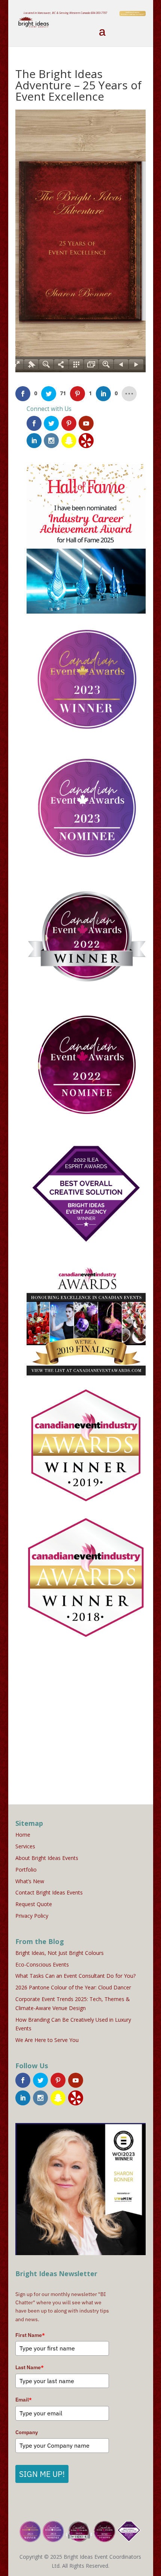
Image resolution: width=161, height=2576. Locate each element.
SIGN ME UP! (42, 2474)
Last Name (30, 2367)
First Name (30, 2335)
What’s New (30, 1881)
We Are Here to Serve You (47, 2040)
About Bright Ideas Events (47, 1858)
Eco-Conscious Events (42, 1964)
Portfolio (26, 1870)
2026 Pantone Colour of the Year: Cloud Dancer (73, 1987)
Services (25, 1846)
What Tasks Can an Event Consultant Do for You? (75, 1976)
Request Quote (34, 1904)
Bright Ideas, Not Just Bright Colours (60, 1953)
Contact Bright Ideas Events (49, 1892)
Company (27, 2432)
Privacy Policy (32, 1916)
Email (24, 2400)
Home (23, 1835)
